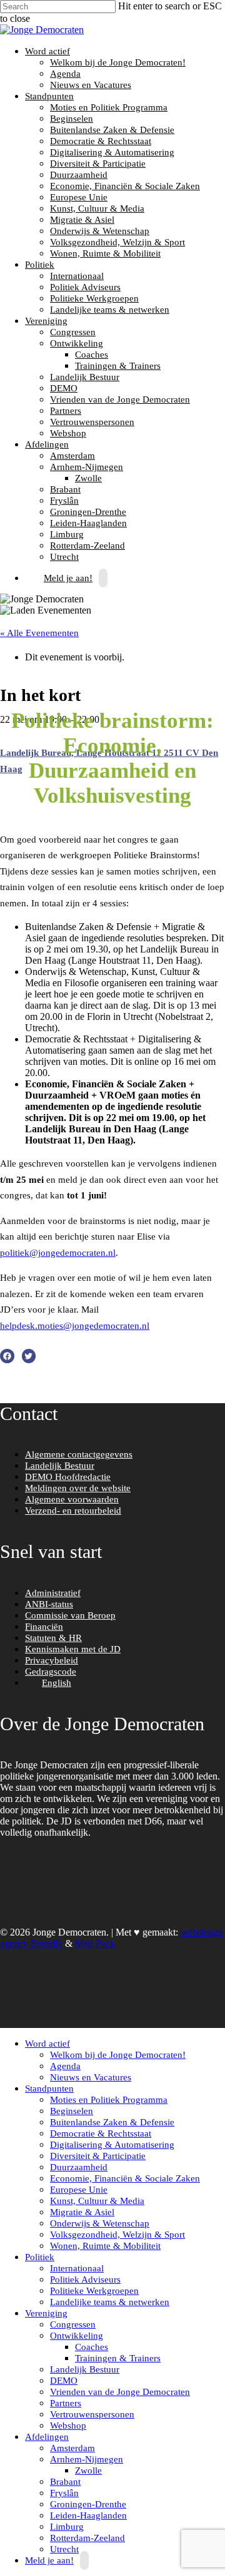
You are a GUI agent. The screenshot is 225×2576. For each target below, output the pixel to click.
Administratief (53, 1593)
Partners (66, 411)
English (57, 1683)
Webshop (68, 433)
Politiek (38, 265)
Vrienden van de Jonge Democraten (120, 399)
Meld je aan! (68, 578)
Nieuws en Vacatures (91, 85)
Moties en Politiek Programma (109, 107)
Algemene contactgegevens (79, 1454)
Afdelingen (45, 444)
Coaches (92, 355)
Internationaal (77, 276)
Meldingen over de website (78, 1488)
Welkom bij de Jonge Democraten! (118, 62)
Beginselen (72, 119)
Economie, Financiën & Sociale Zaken (125, 186)
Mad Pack (95, 1943)
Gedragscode (51, 1672)
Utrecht (64, 2549)
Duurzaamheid (79, 175)
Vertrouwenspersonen (92, 422)
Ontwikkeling (75, 343)
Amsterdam (72, 456)
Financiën (44, 1627)
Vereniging (45, 321)
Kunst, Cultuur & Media (97, 208)
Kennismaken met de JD (73, 1649)
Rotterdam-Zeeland (87, 546)
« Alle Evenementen (39, 633)
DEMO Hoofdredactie (68, 1477)
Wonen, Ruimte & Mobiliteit (105, 253)
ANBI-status (49, 1604)
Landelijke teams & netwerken (110, 310)
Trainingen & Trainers (118, 366)
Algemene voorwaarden (72, 1499)
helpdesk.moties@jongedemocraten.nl (75, 1326)
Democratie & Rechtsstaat (101, 141)
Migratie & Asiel (82, 220)
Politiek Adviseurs (85, 287)
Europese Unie (79, 197)
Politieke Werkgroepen (94, 298)
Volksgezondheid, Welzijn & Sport (117, 242)
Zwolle (88, 478)
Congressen (73, 332)
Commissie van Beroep (70, 1615)
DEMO (64, 388)
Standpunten (48, 96)
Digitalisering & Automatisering (112, 152)
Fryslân (64, 501)
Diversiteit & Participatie (98, 164)
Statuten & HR (53, 1638)
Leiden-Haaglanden (88, 523)
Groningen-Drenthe (88, 512)
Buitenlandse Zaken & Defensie (112, 130)
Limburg (67, 534)
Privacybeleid (52, 1660)
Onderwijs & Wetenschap (100, 231)
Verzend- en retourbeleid (73, 1511)
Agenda (65, 74)
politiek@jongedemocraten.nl (58, 1253)
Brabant (65, 489)
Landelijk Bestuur (85, 377)
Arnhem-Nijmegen (85, 467)
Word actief (46, 51)
